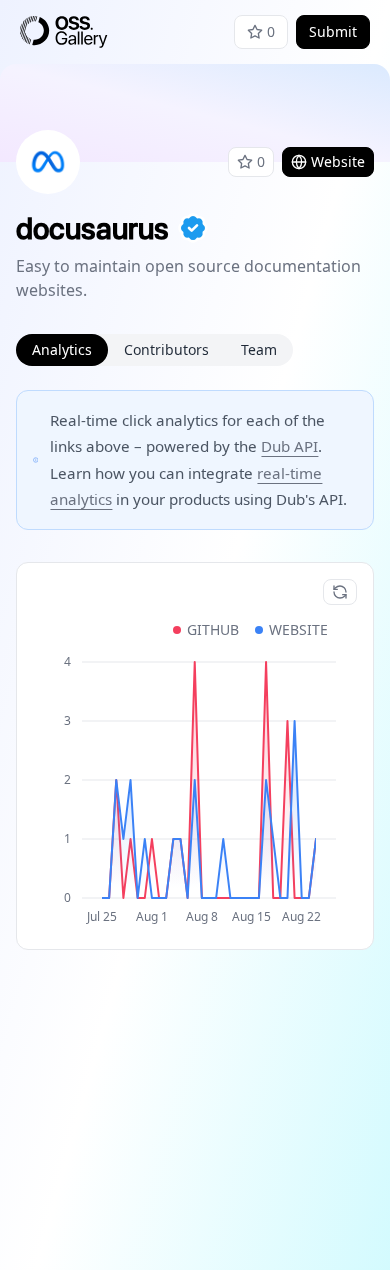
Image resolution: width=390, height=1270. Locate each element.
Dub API (289, 446)
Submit (333, 31)
